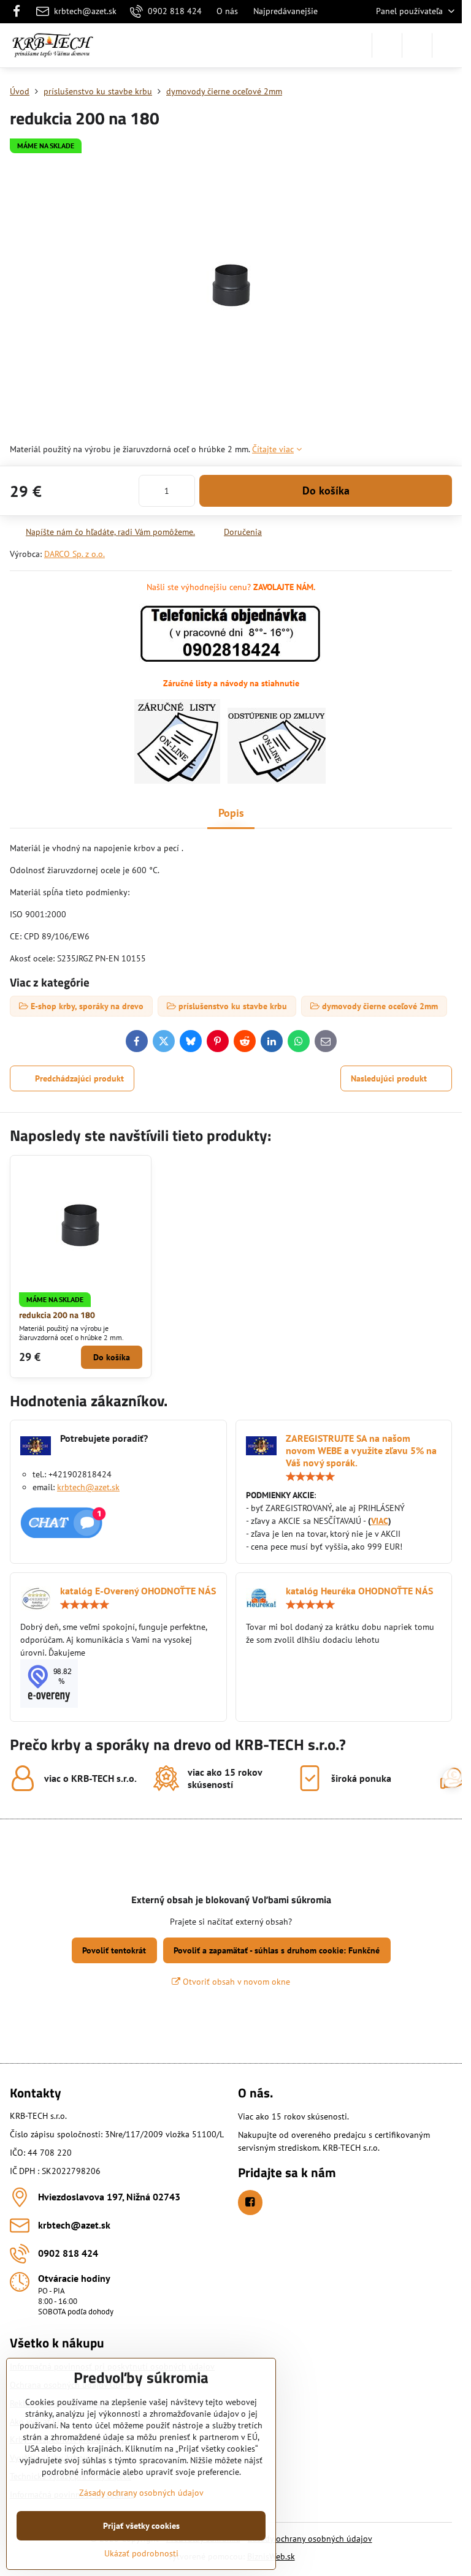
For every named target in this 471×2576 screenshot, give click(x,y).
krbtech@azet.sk (88, 1487)
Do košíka (326, 491)
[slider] (310, 1477)
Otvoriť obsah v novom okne (235, 1982)
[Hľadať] (387, 45)
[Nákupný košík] (417, 45)
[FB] (20, 12)
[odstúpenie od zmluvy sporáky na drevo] (277, 781)
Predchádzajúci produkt (79, 1078)
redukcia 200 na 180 (57, 1315)
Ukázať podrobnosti (141, 2553)
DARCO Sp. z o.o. (75, 554)
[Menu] (447, 45)
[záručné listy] (177, 781)
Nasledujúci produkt (389, 1078)
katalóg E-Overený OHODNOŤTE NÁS (138, 1591)
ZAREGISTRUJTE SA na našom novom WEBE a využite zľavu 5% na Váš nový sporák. (361, 1450)
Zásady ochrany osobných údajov (310, 2539)
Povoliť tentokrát (114, 1950)
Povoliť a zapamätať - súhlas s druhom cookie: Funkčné (277, 1950)
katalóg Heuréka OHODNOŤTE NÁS (359, 1591)
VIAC (380, 1521)
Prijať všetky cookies (141, 2526)
